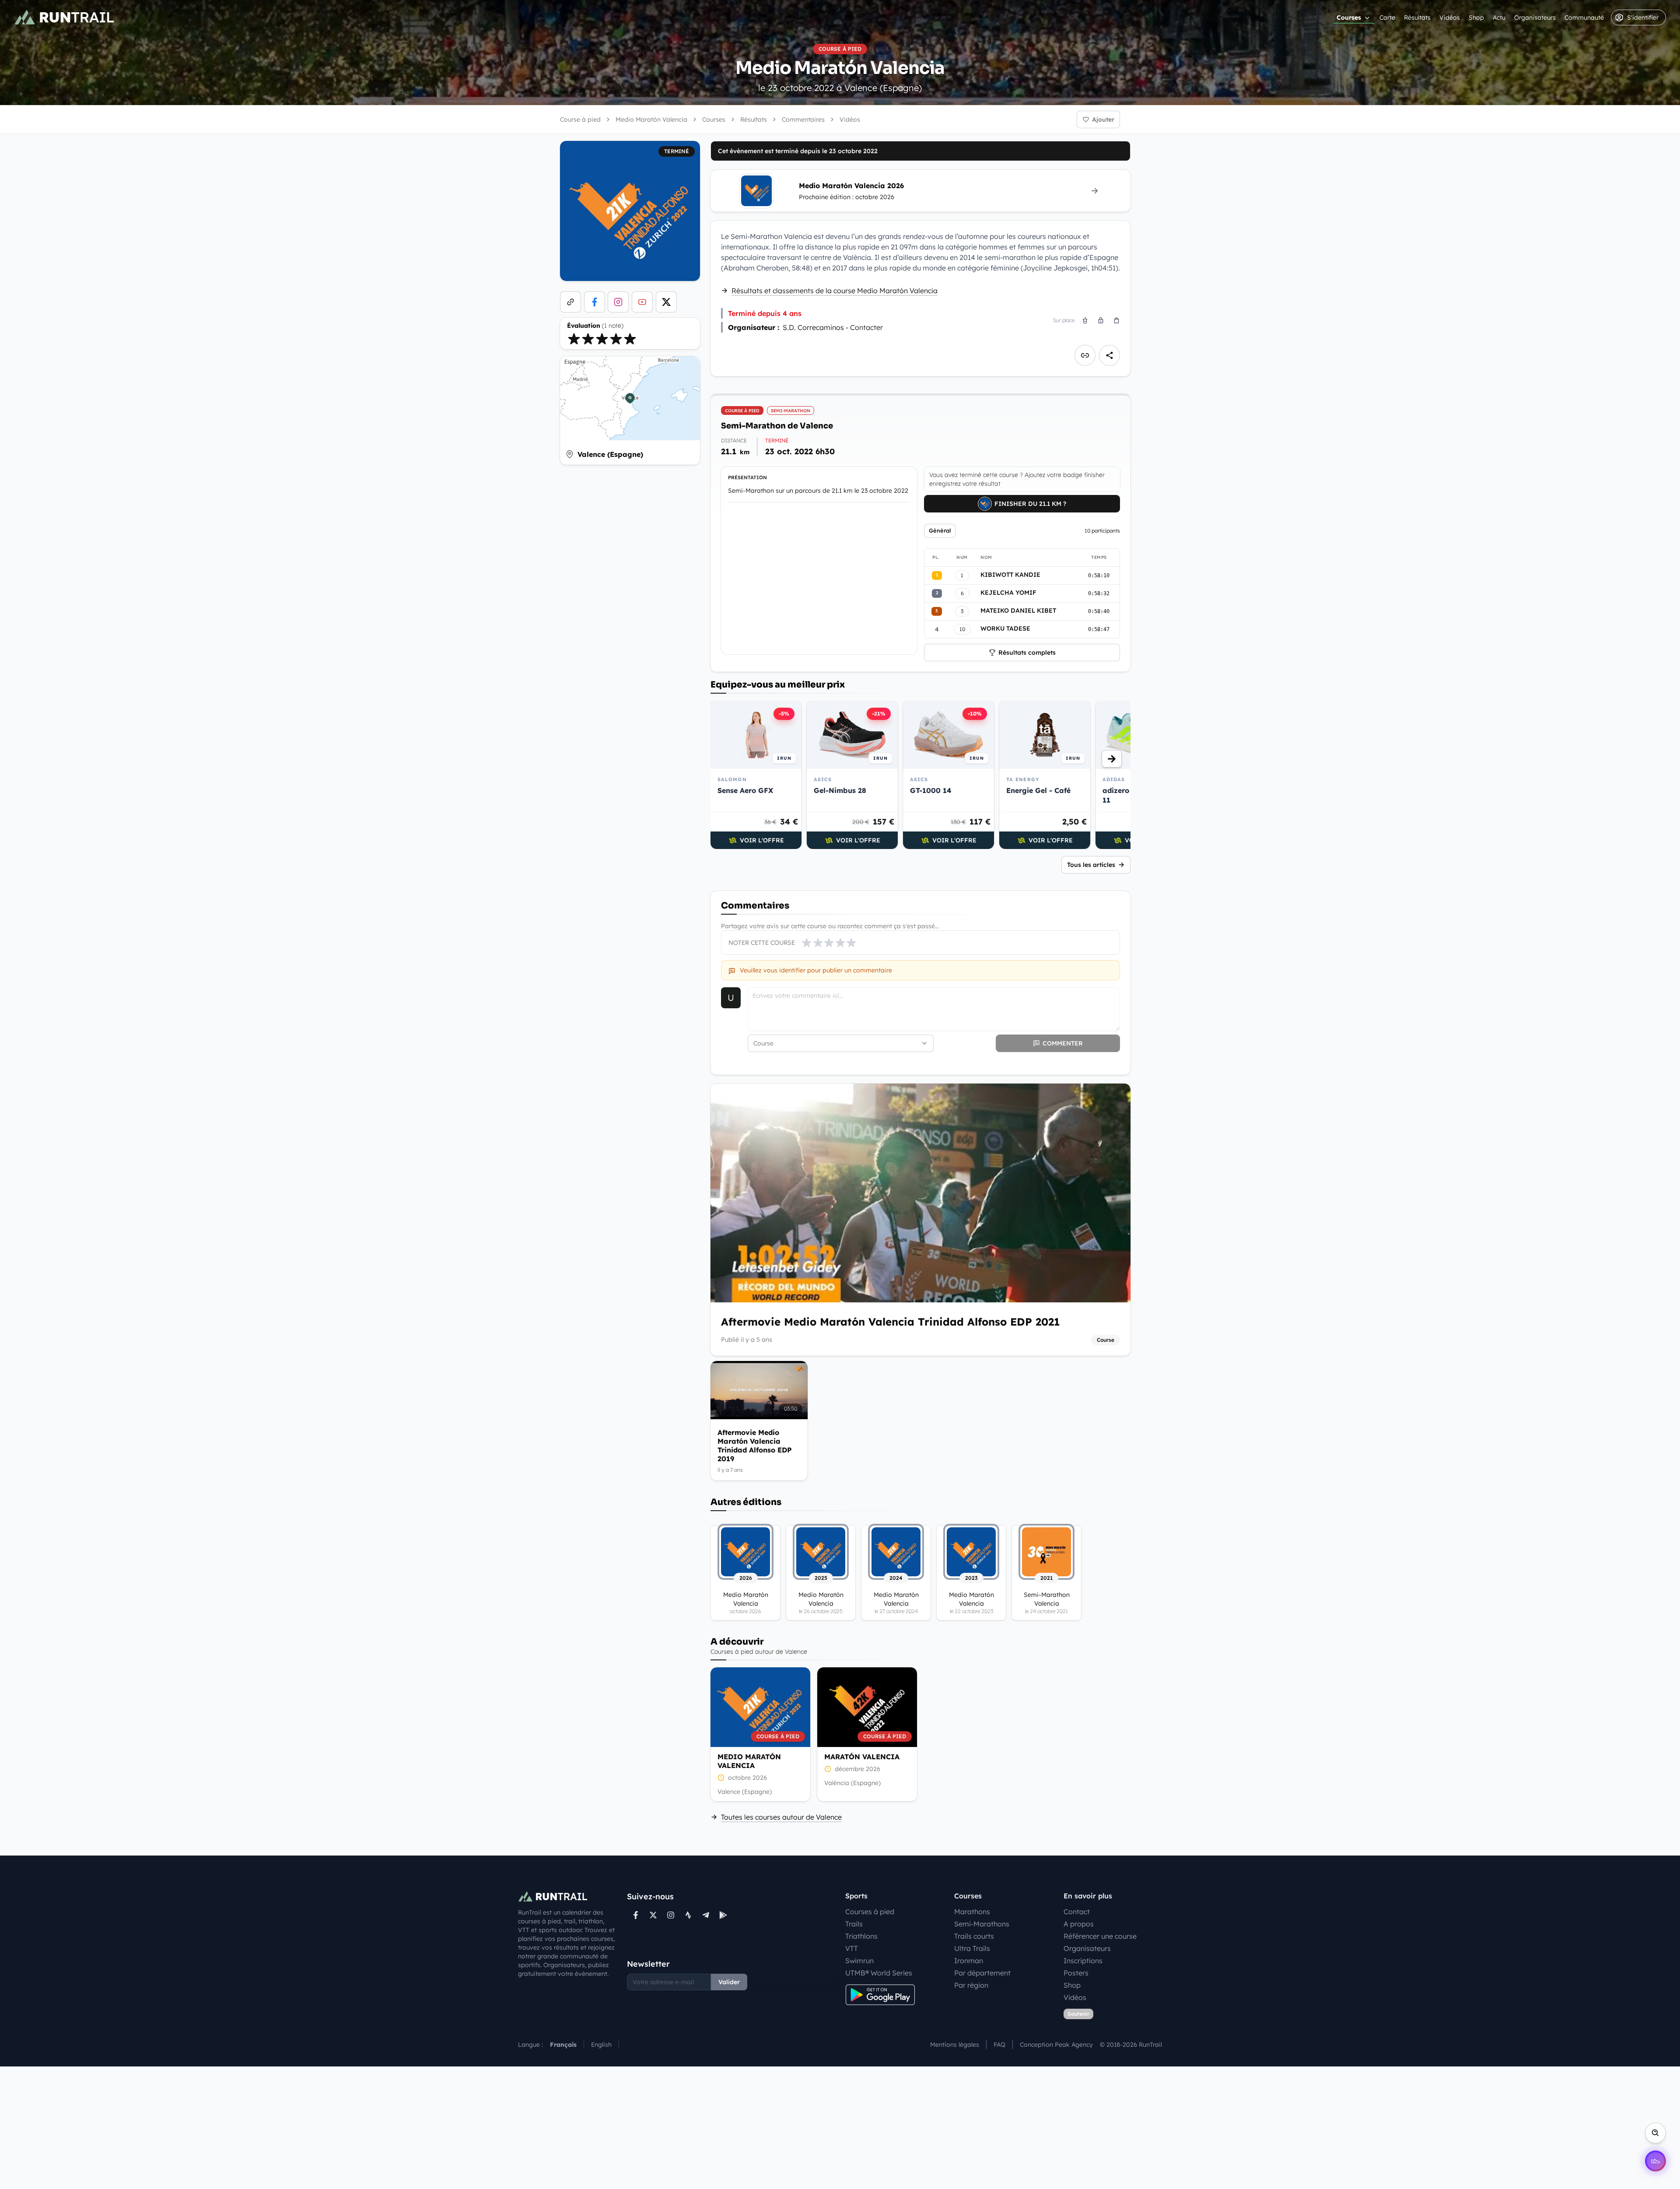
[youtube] (642, 302)
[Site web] (570, 302)
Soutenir (1078, 2014)
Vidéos (1450, 18)
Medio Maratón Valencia (749, 1761)
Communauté (1584, 18)
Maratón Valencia (862, 1757)
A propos (1079, 1924)
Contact (1077, 1912)
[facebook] (595, 302)
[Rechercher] (1655, 2133)
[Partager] (1109, 355)
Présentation (747, 477)
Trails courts (974, 1936)
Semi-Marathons (982, 1924)
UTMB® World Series (879, 1973)
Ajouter (1103, 119)
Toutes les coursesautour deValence (781, 1817)
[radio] (574, 339)
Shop (1476, 18)
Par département (982, 1973)
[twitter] (666, 302)
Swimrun (859, 1961)
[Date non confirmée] (721, 1778)
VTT (852, 1948)
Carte (1387, 18)
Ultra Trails (972, 1948)
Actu (1499, 18)
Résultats (1417, 18)
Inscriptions (1083, 1961)
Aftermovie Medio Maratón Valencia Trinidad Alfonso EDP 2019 (755, 1445)
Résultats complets (1027, 652)
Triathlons (861, 1936)
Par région (971, 1985)
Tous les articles (1091, 865)
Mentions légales (955, 2045)
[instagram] (618, 302)
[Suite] (1112, 759)
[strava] (688, 1915)
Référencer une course (1100, 1936)
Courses (1349, 18)
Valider (729, 1982)
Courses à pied (870, 1912)
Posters (1076, 1973)
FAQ (999, 2045)
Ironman (969, 1961)
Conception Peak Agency (1056, 2045)
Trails (854, 1924)
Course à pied (580, 119)
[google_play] (723, 1915)
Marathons (972, 1912)
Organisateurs (1535, 18)
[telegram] (706, 1915)
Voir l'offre (762, 840)
